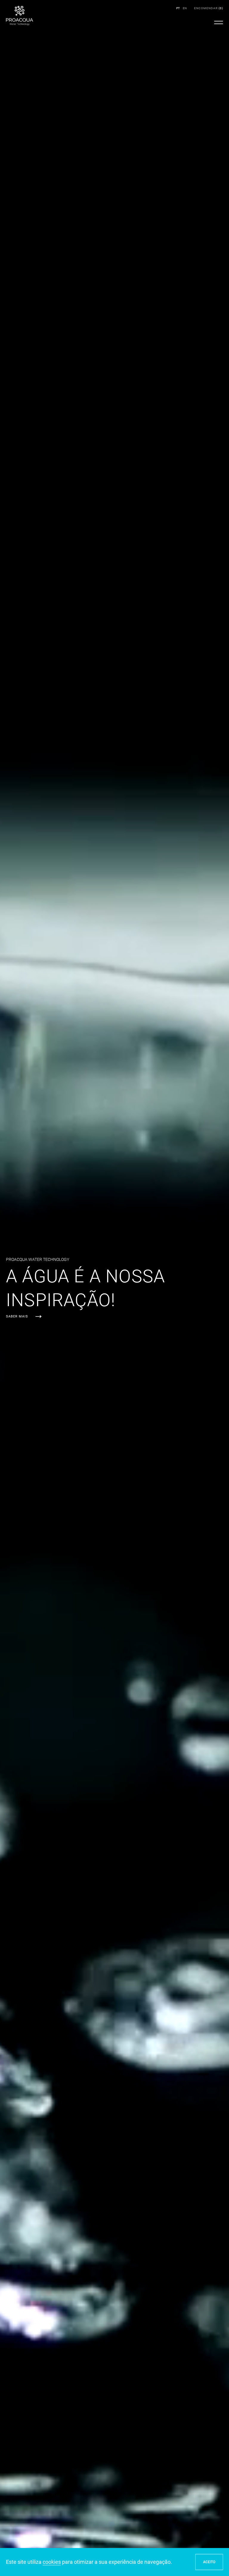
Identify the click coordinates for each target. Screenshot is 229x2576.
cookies (52, 2562)
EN (185, 8)
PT (178, 8)
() (209, 8)
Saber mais (17, 1316)
